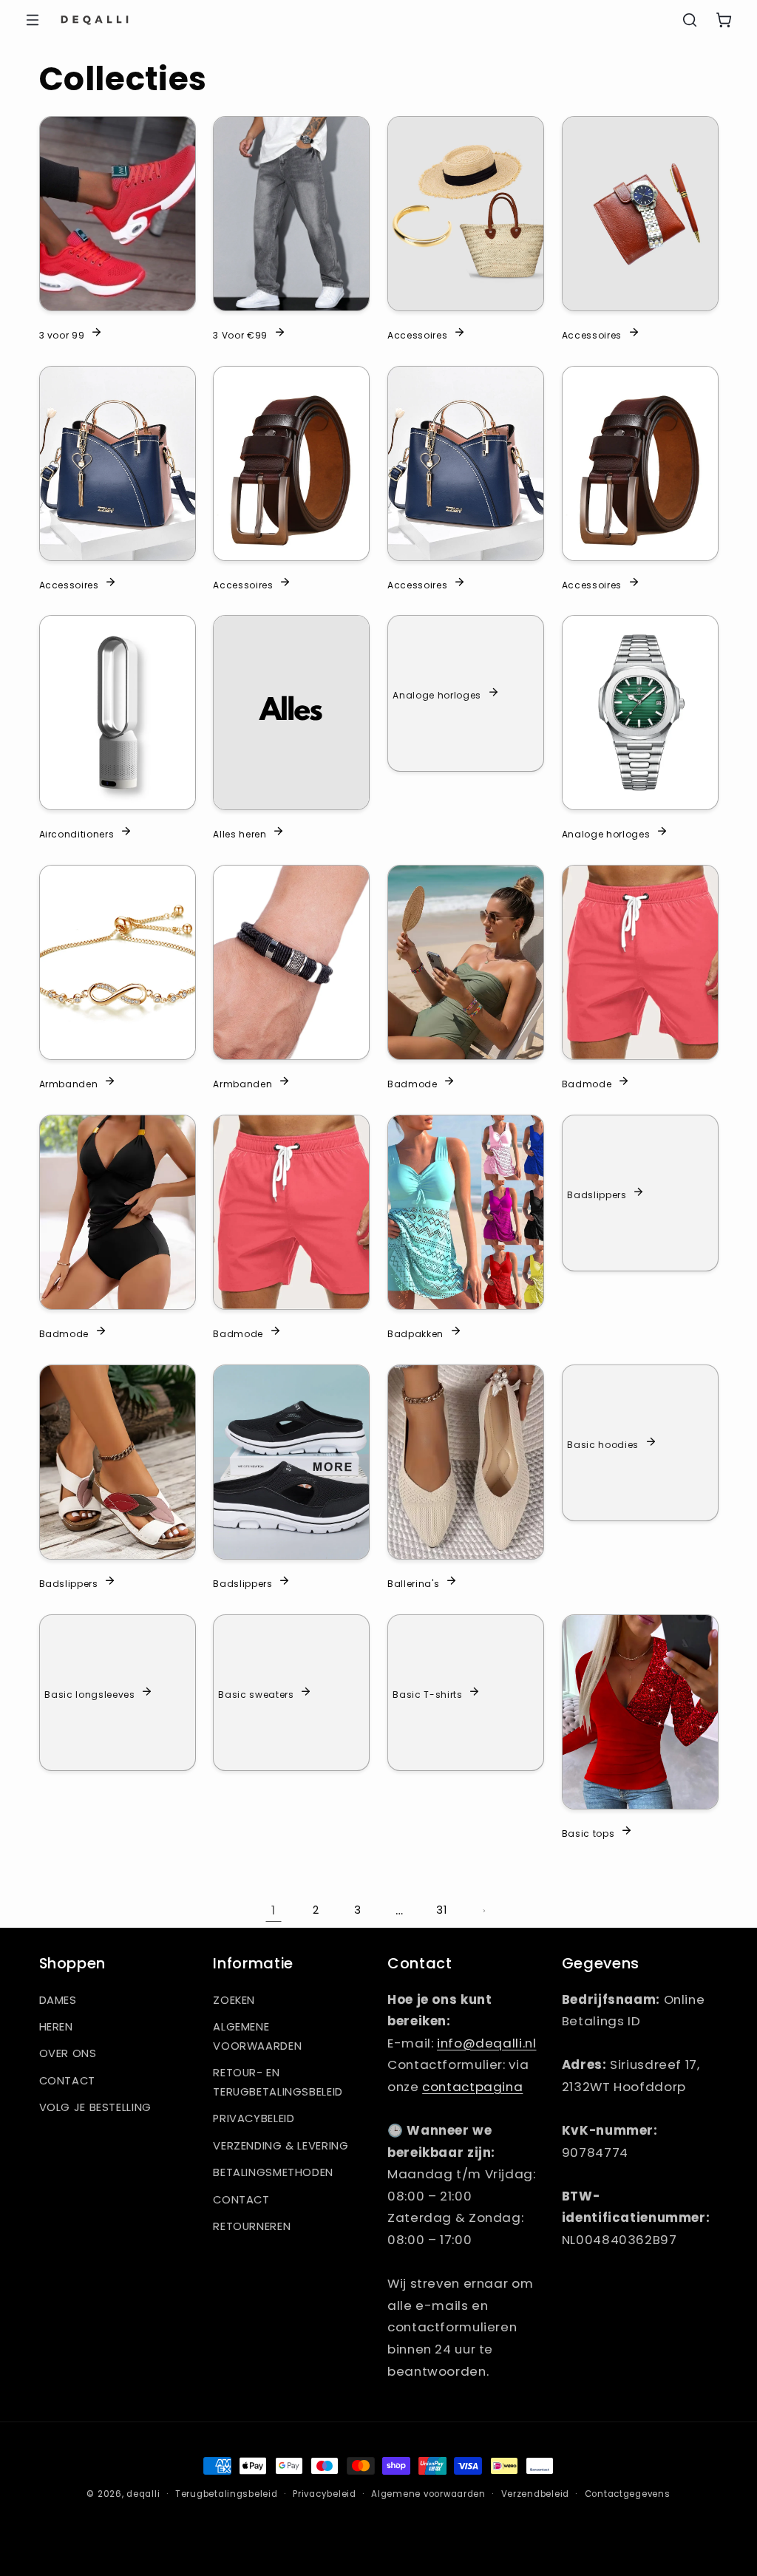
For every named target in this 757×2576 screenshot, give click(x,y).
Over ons (68, 2053)
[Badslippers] (118, 1462)
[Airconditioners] (118, 713)
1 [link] (274, 1910)
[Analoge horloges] (640, 713)
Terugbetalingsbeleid (227, 2494)
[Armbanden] (118, 962)
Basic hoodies (603, 1444)
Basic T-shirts (427, 1693)
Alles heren (240, 834)
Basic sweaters (257, 1693)
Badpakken (415, 1333)
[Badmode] (466, 962)
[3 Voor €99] (291, 214)
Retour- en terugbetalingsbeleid (278, 2082)
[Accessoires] (466, 214)
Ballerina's (413, 1583)
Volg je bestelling (95, 2107)
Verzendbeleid (536, 2494)
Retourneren (252, 2226)
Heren (56, 2027)
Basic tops (588, 1832)
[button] (33, 20)
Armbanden (69, 1084)
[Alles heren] (291, 713)
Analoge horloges (437, 695)
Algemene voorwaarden (257, 2036)
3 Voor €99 (240, 334)
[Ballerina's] (466, 1462)
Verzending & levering (281, 2146)
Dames (58, 2000)
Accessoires (417, 334)
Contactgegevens (628, 2494)
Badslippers (597, 1194)
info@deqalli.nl (486, 2043)
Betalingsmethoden (273, 2172)
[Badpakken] (466, 1212)
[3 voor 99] (118, 214)
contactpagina (472, 2087)
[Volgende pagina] (483, 1911)
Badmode (413, 1084)
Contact (67, 2081)
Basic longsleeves (89, 1693)
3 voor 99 (62, 334)
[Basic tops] (640, 1712)
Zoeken (234, 2000)
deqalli (143, 2494)
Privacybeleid (254, 2118)
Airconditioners (77, 834)
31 (441, 1910)
